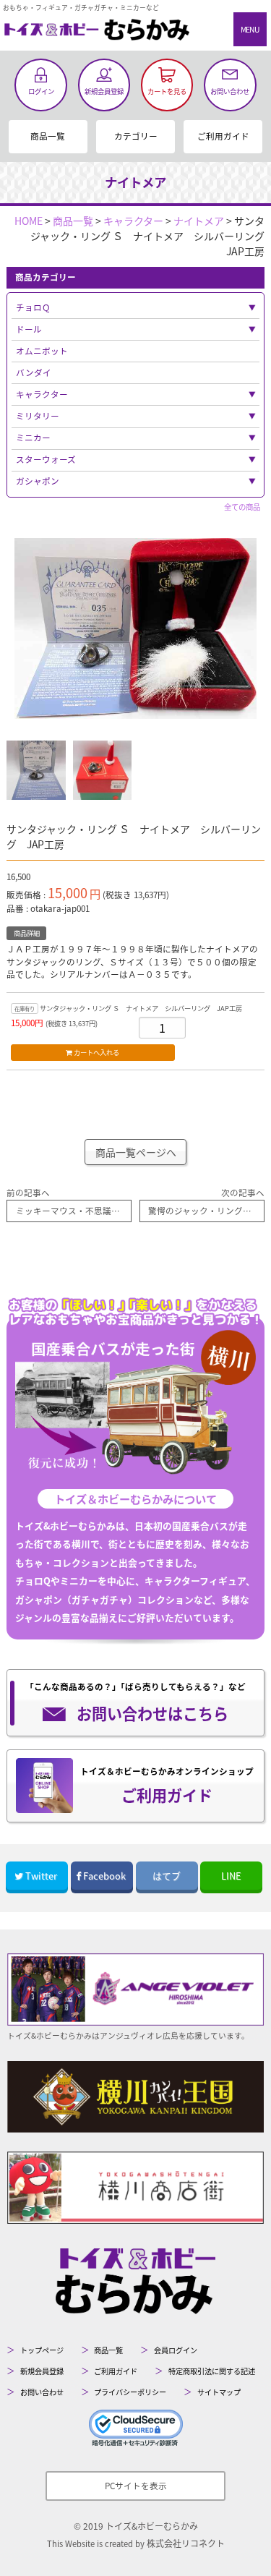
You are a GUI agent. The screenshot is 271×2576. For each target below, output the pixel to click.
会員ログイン (176, 2350)
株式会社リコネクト (186, 2543)
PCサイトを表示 (136, 2486)
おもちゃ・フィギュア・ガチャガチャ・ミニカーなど (81, 8)
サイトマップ (219, 2392)
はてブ (167, 1876)
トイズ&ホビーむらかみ (152, 2526)
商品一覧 (48, 136)
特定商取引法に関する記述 (212, 2371)
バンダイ (34, 372)
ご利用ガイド (223, 136)
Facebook (104, 1876)
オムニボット (42, 351)
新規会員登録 (42, 2371)
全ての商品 (242, 507)
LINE (231, 1876)
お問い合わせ (42, 2392)
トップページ (42, 2350)
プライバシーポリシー (130, 2392)
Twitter (41, 1876)
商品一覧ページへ (136, 1152)
